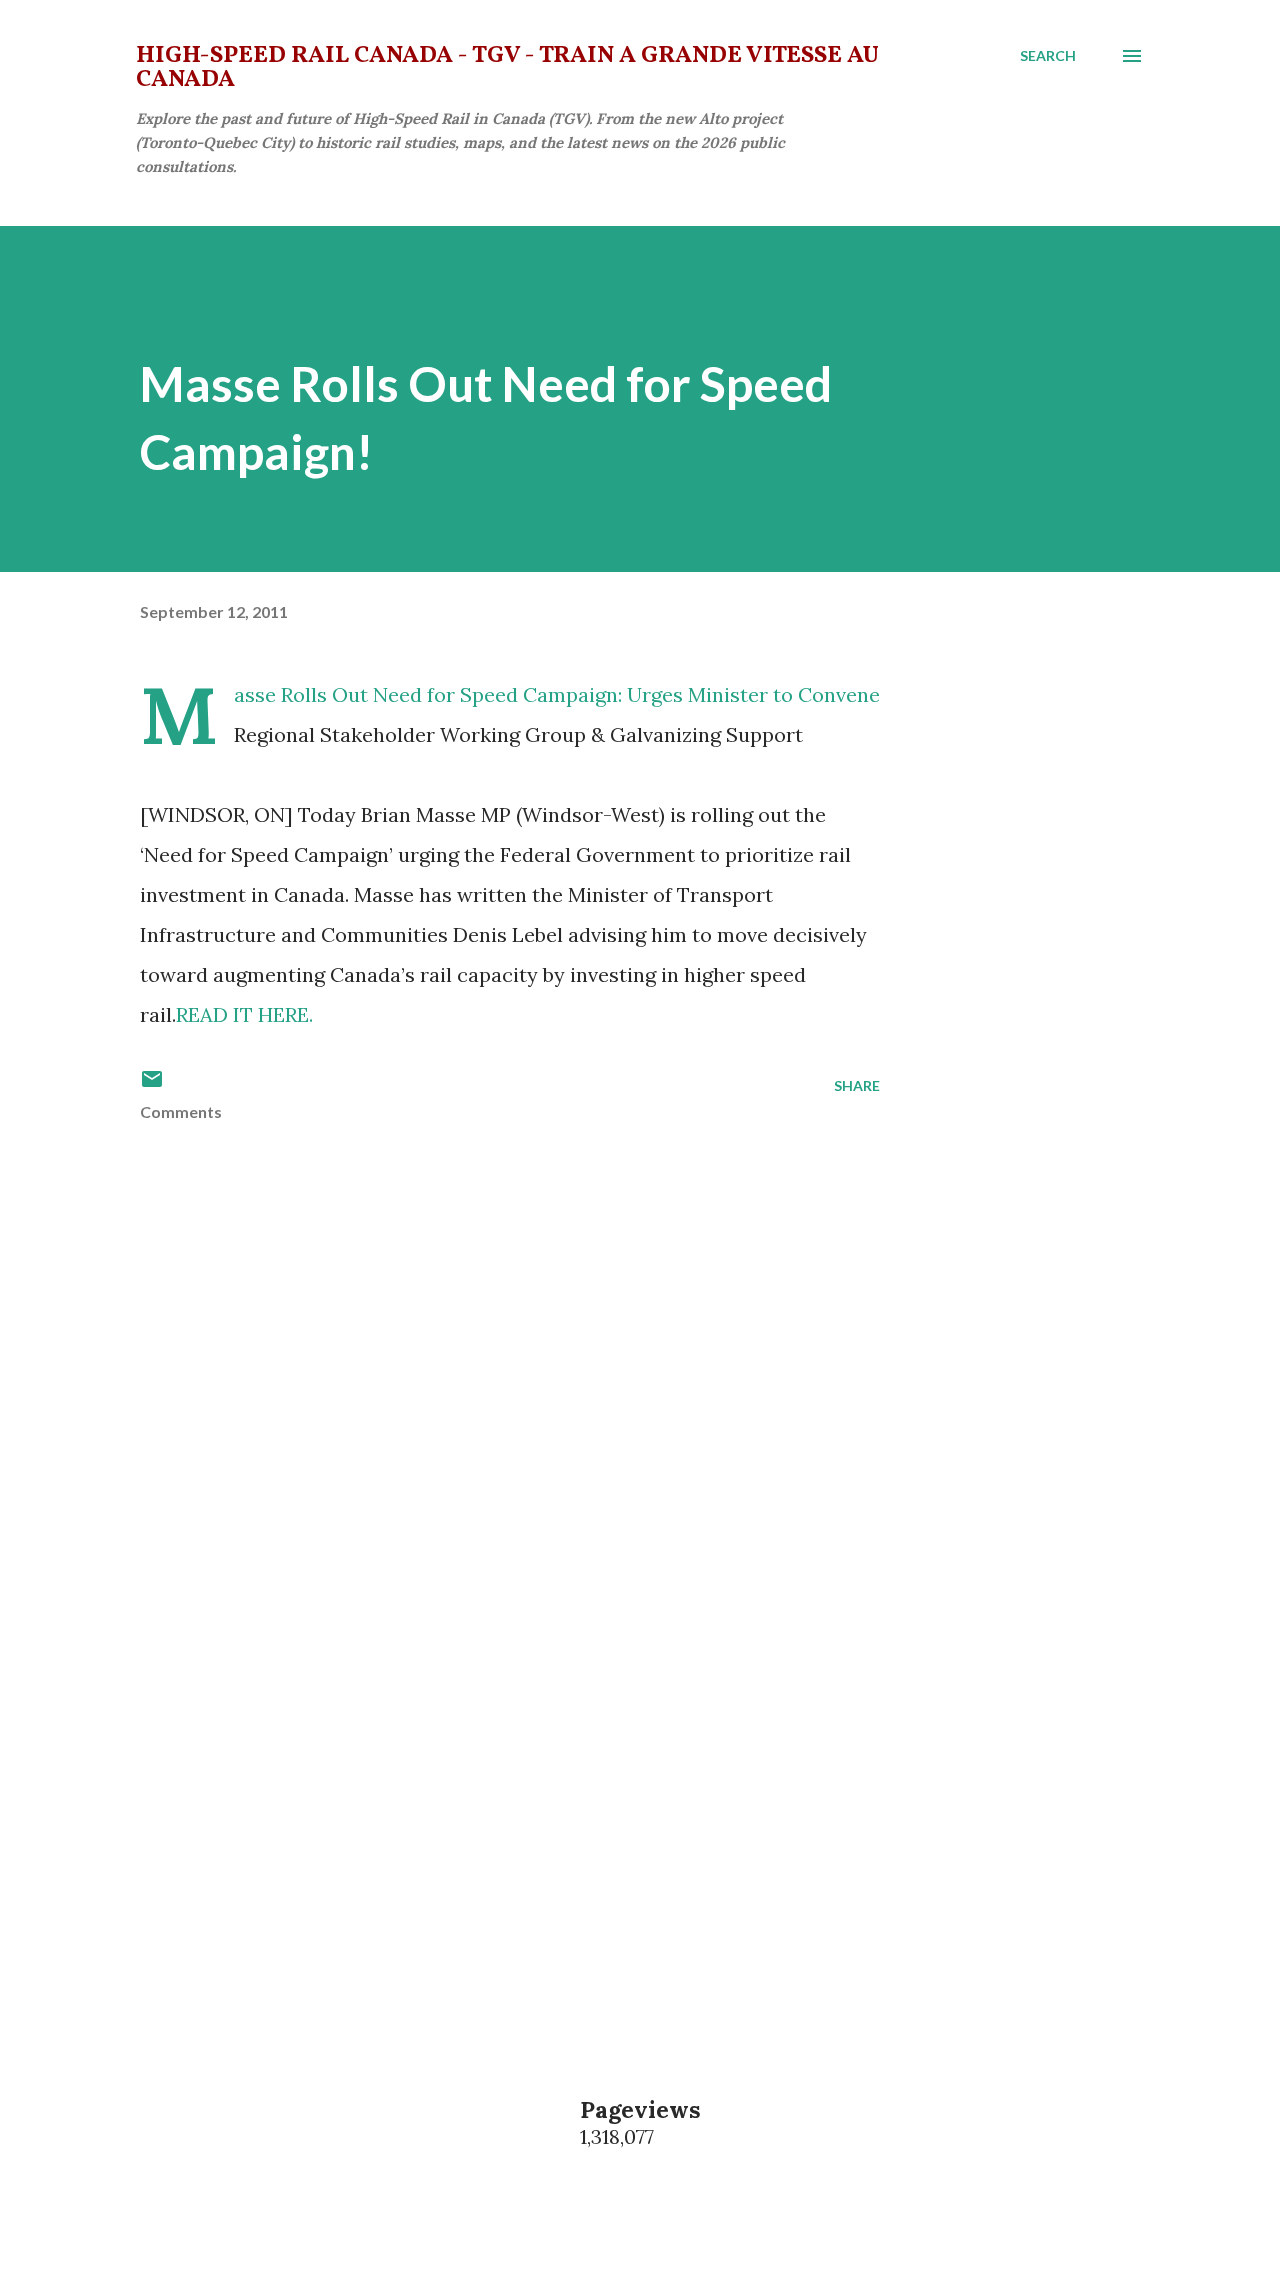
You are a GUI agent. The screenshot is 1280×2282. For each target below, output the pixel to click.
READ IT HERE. (244, 1014)
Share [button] (857, 1085)
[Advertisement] (478, 1780)
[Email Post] (152, 1085)
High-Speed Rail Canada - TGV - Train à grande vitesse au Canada (507, 68)
